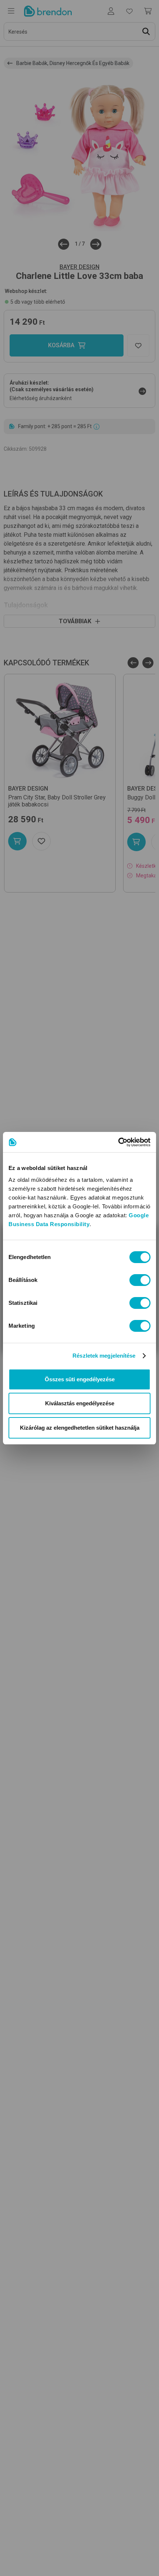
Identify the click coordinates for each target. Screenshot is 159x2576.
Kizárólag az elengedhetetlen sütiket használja (80, 1428)
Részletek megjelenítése (104, 1356)
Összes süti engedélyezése (80, 1379)
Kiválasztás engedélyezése (80, 1403)
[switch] (140, 1280)
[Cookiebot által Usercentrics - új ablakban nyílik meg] (118, 1142)
